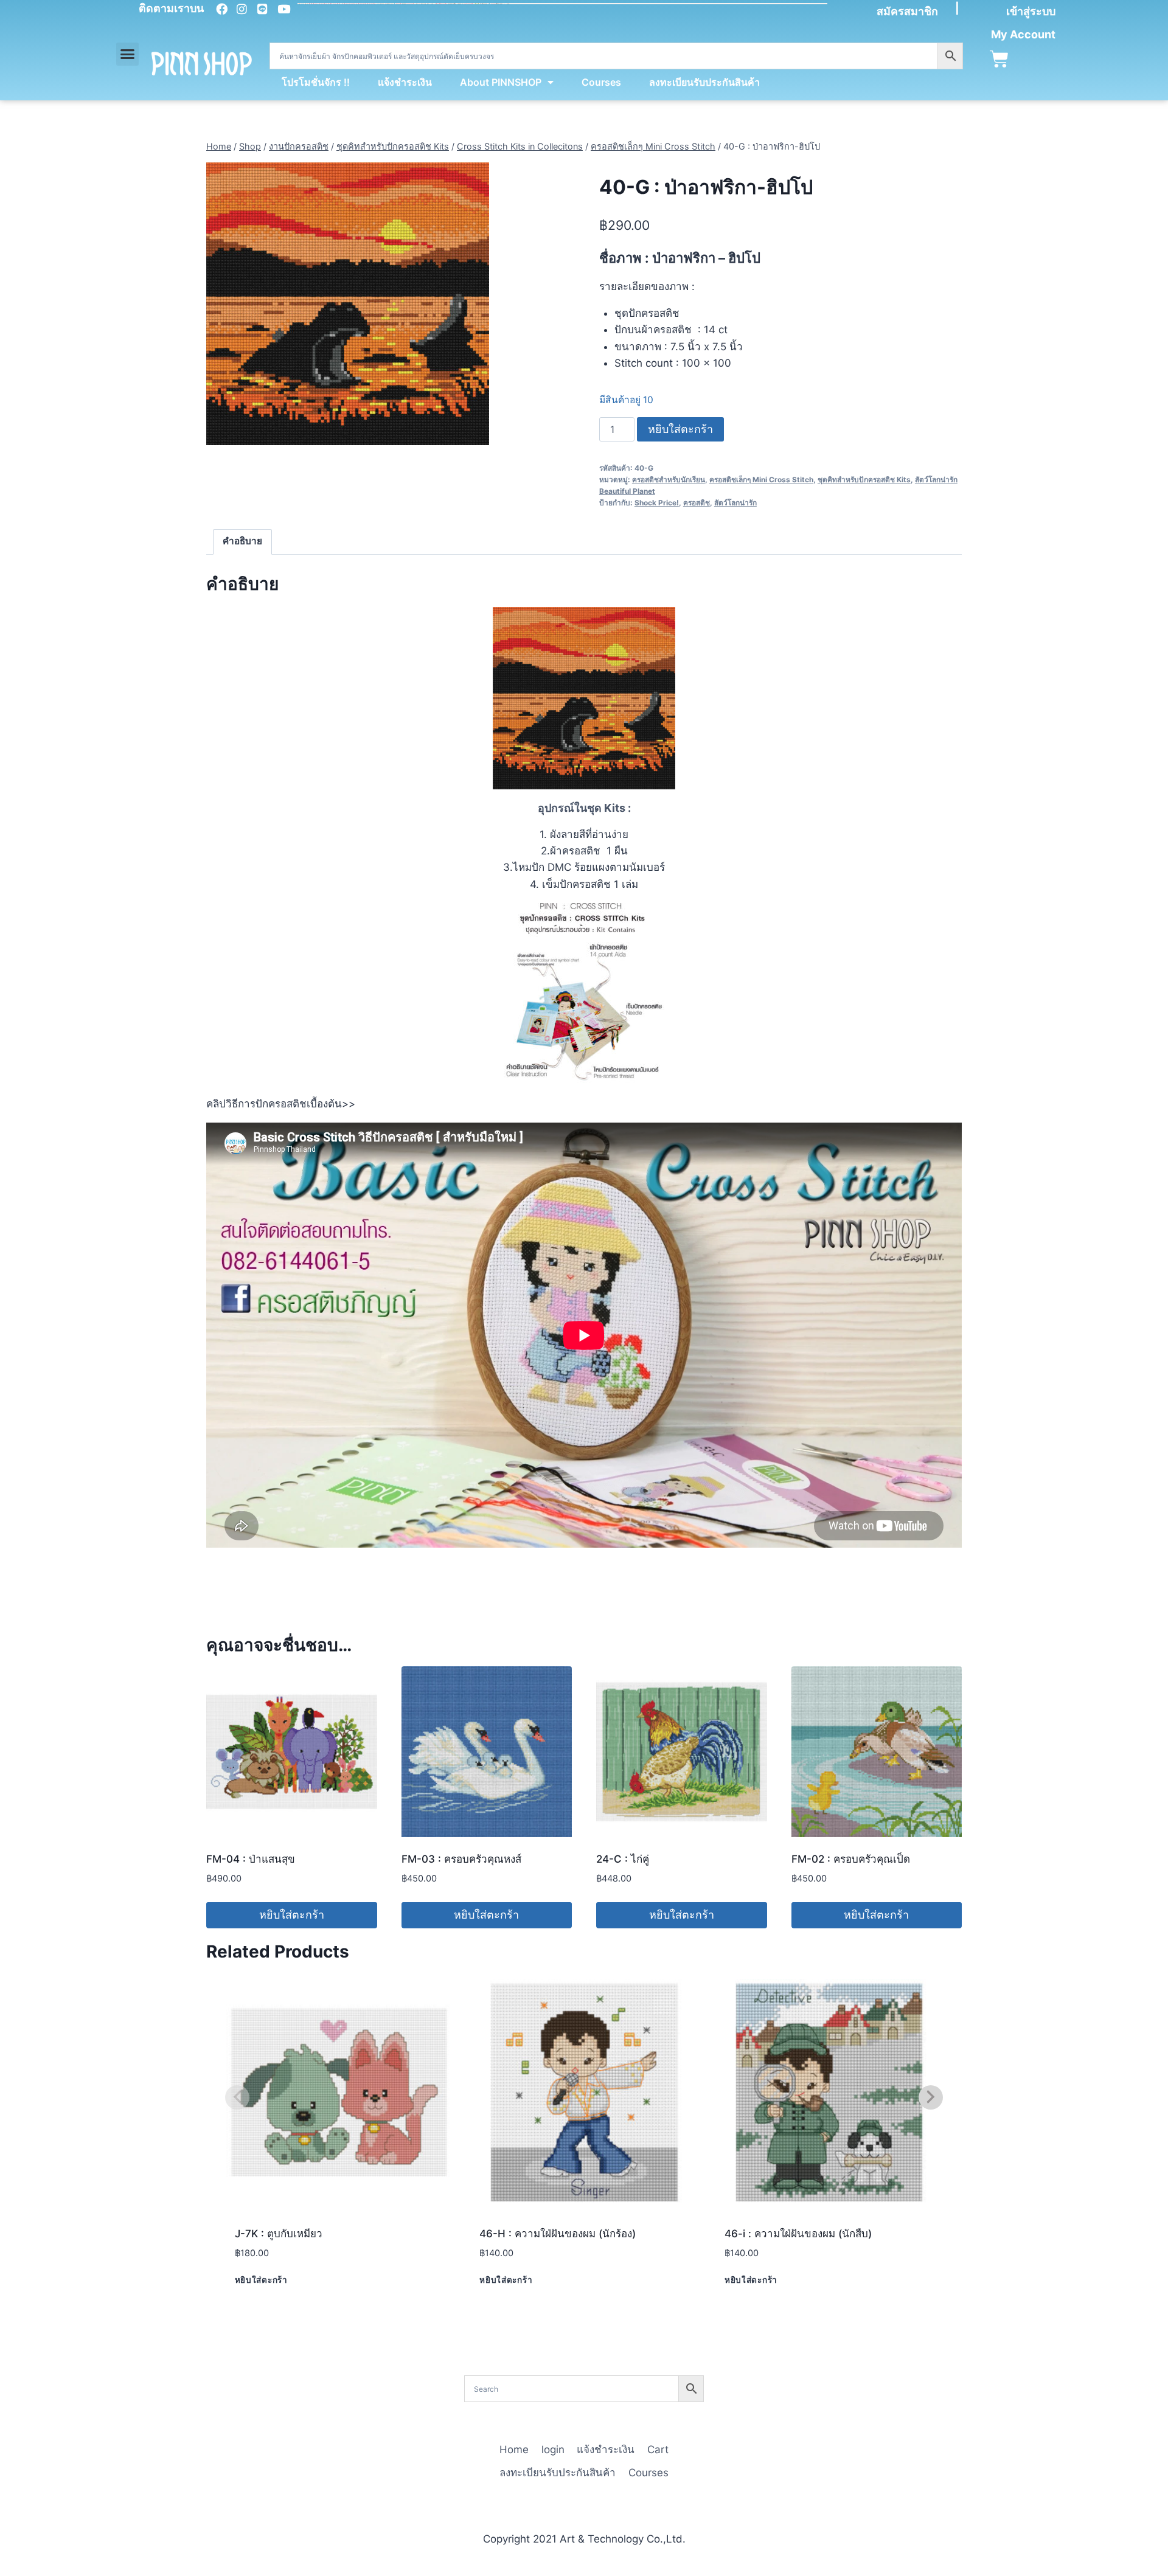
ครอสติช (697, 503)
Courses (601, 82)
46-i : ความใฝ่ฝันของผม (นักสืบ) (798, 2234)
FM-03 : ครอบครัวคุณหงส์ (461, 1859)
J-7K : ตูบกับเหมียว (279, 2234)
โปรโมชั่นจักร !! (316, 82)
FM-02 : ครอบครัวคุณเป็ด (851, 1859)
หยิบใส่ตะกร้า (680, 429)
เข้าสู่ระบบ (1031, 11)
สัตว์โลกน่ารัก (735, 503)
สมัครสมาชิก (907, 11)
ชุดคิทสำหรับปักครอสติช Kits (864, 480)
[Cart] (999, 59)
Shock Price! (657, 503)
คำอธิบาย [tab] (242, 541)
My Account (1023, 34)
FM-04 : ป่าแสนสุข (251, 1859)
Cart (658, 2450)
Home (514, 2450)
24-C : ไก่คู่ (623, 1859)
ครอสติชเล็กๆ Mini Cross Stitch (761, 480)
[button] (128, 54)
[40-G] (348, 304)
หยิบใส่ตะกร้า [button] (292, 1915)
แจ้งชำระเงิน (405, 82)
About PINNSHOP (501, 82)
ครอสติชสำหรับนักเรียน (669, 480)
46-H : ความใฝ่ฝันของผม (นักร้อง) (558, 2234)
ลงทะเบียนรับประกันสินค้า (704, 82)
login (553, 2450)
